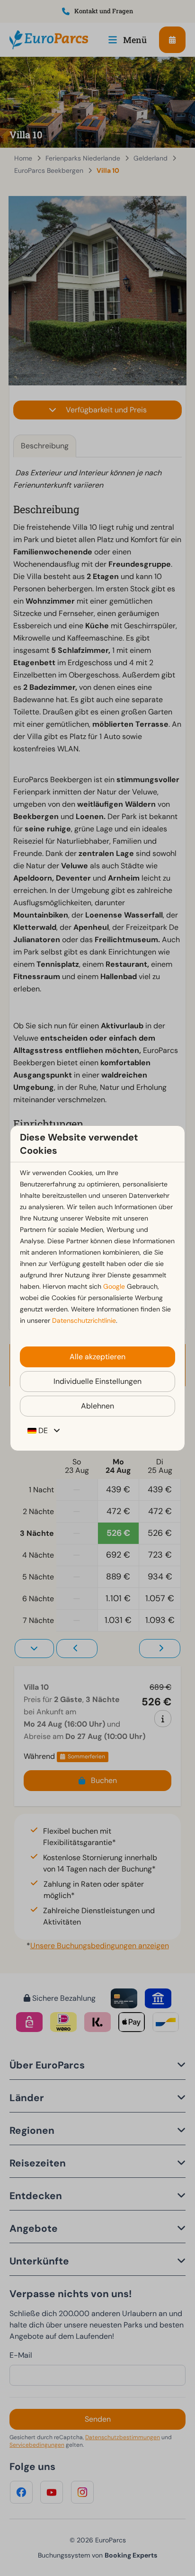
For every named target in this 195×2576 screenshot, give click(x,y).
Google (114, 1286)
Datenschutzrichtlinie (84, 1320)
